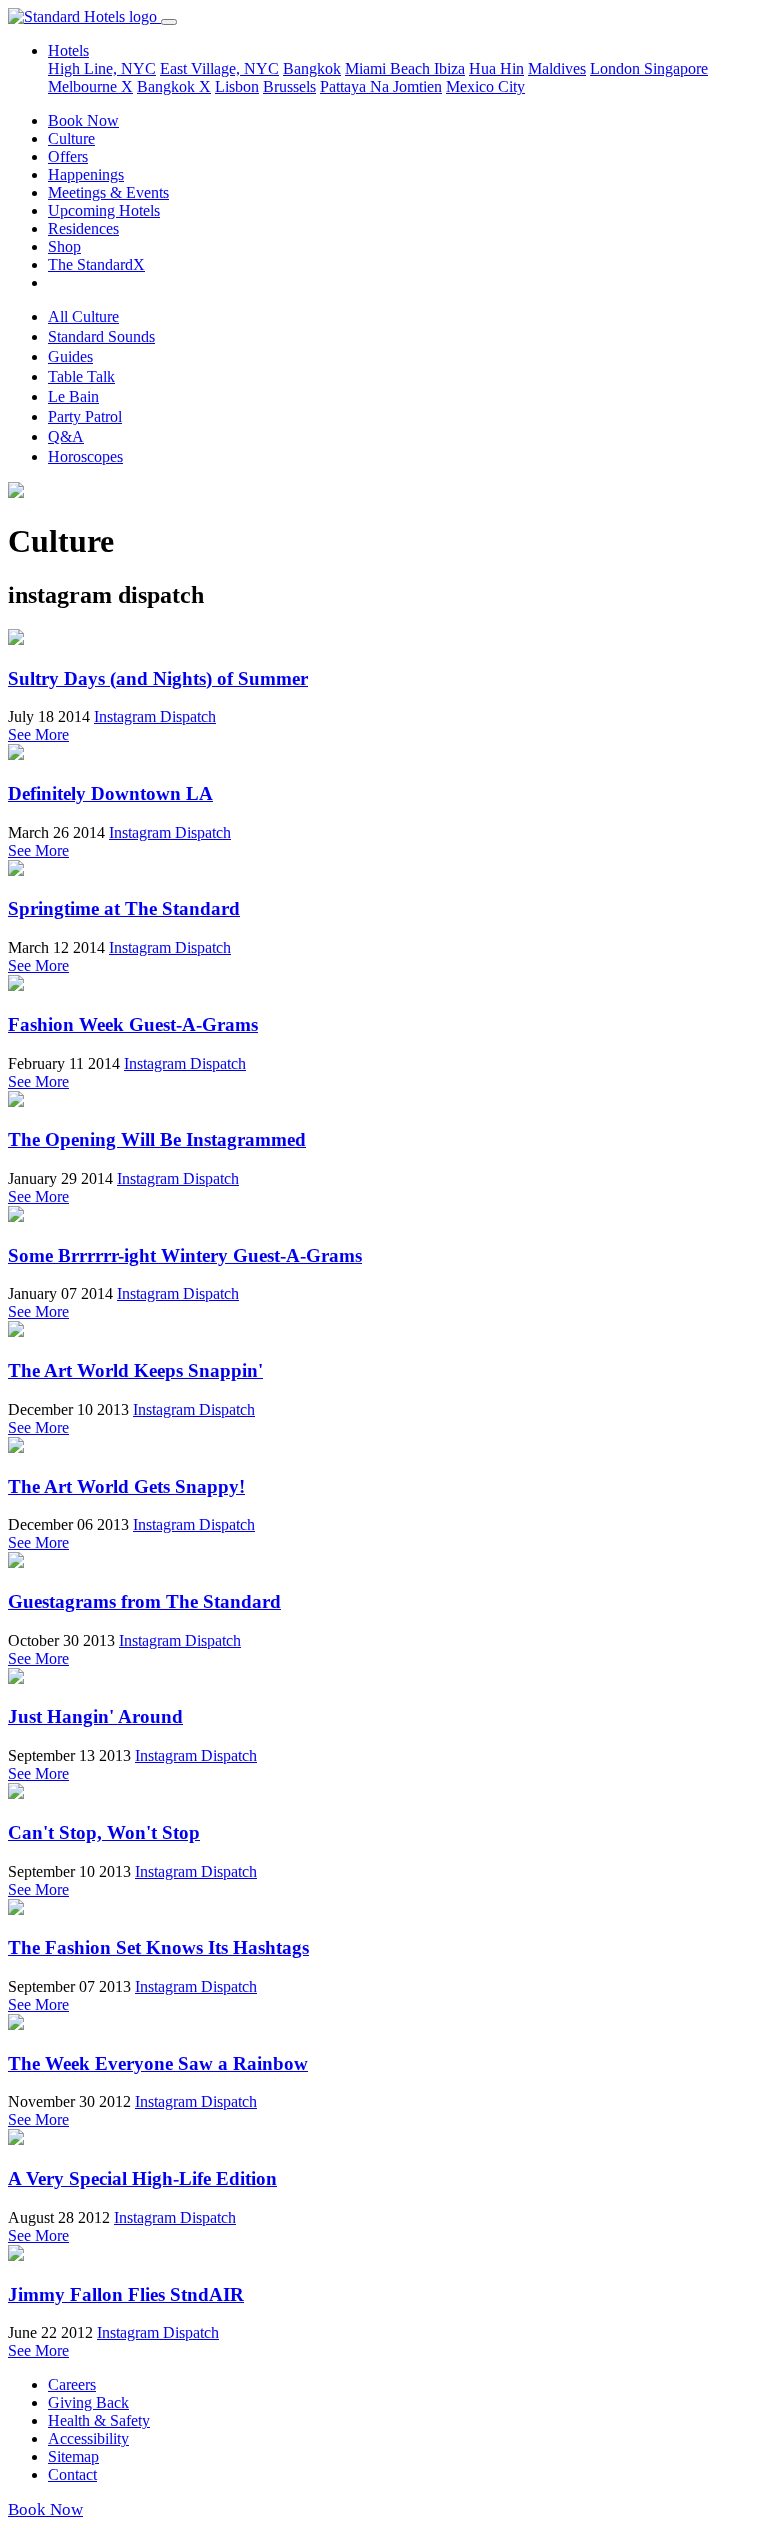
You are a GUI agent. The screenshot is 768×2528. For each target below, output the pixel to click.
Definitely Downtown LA (110, 793)
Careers (72, 2384)
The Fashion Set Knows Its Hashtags (158, 1947)
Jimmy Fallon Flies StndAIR (126, 2294)
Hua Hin (496, 68)
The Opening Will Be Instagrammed (157, 1139)
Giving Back (88, 2402)
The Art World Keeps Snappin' (135, 1370)
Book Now (83, 120)
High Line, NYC (102, 68)
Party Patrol (85, 416)
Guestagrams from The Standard (144, 1601)
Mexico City (485, 86)
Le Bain (73, 396)
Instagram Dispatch (155, 716)
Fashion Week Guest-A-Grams (133, 1024)
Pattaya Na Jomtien (381, 86)
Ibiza (449, 68)
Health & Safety (99, 2420)
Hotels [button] (68, 50)
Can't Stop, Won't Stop (104, 1832)
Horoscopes (85, 456)
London (617, 68)
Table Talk (81, 376)
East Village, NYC (219, 68)
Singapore (676, 68)
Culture (71, 138)
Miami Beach (389, 68)
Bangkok (312, 68)
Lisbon (237, 86)
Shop (64, 246)
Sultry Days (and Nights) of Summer (158, 678)
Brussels (289, 86)
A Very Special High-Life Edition (142, 2178)
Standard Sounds (101, 336)
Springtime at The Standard (124, 908)
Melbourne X (90, 86)
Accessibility (88, 2438)
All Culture (83, 316)
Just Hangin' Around (95, 1716)
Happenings (86, 174)
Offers (68, 156)
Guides (70, 356)
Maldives (557, 68)
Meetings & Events (108, 192)
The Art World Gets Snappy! (126, 1486)
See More (38, 734)
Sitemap (73, 2456)
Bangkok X (174, 86)
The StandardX (96, 264)
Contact (72, 2474)
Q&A (66, 436)
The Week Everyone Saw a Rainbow (158, 2063)
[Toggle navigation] (169, 22)
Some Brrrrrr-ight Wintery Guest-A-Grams (185, 1255)
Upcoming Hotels (104, 210)
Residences (83, 228)
